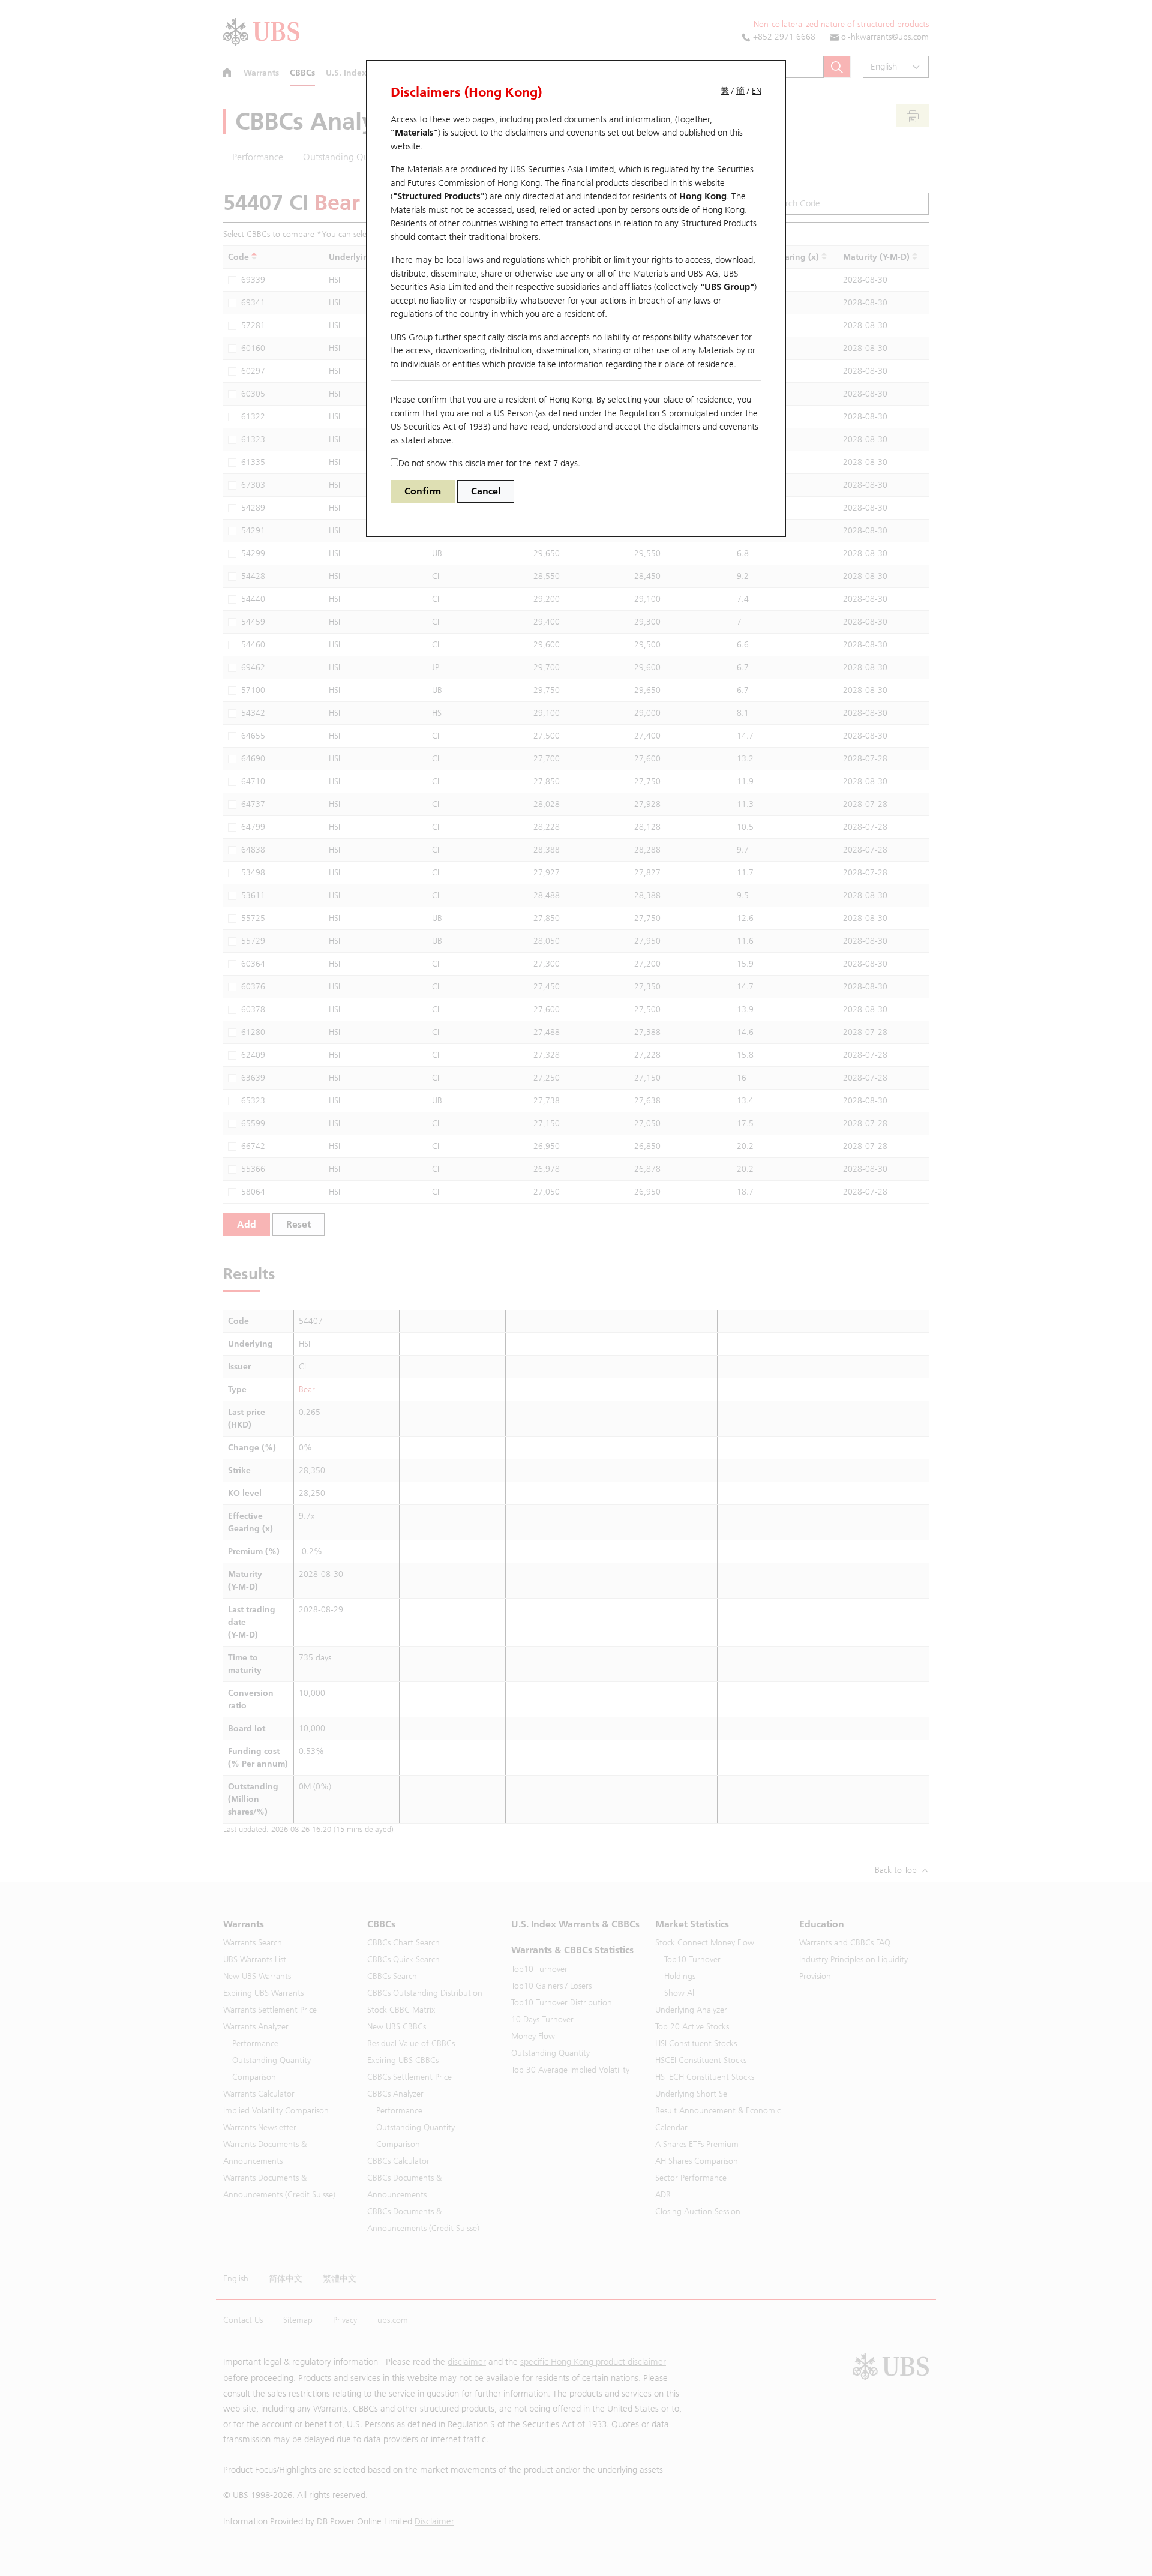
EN (757, 91)
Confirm (423, 491)
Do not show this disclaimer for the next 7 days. (489, 463)
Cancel (486, 491)
